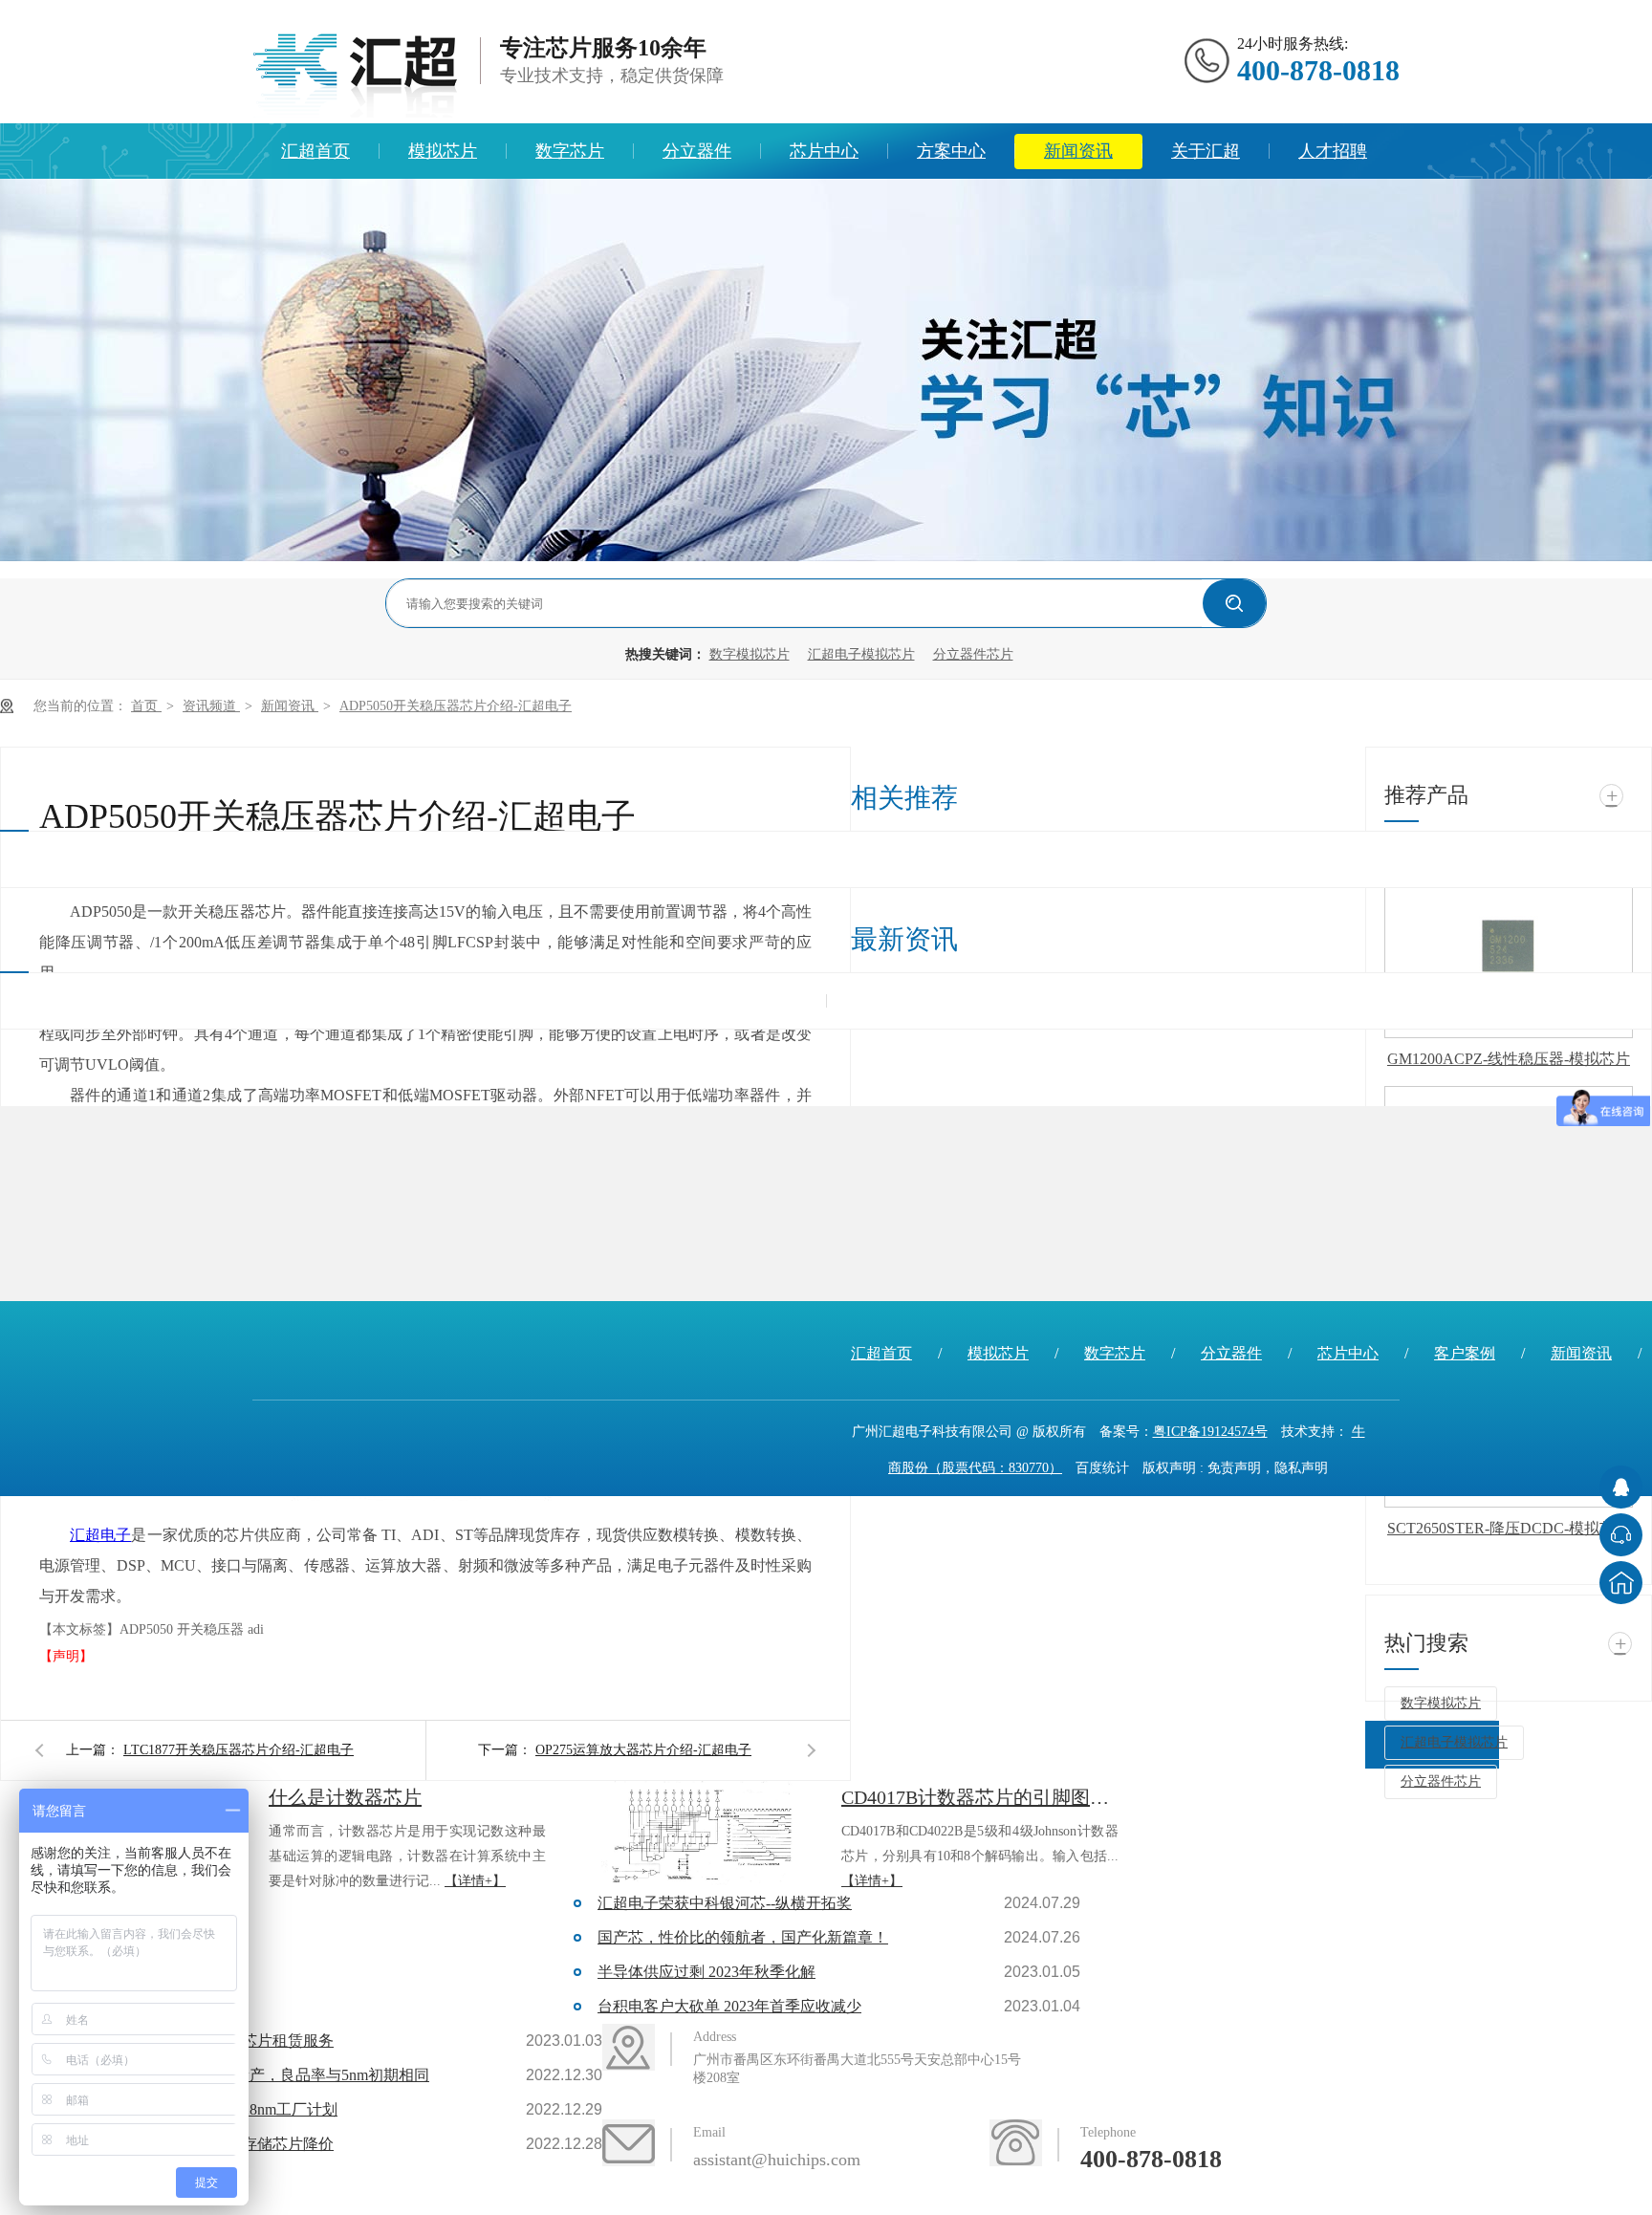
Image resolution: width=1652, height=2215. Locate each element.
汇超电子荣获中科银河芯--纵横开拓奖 (725, 1903)
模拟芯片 (443, 151)
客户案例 (1465, 1353)
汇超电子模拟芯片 (861, 654)
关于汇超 (1206, 151)
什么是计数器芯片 (345, 1797)
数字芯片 (570, 151)
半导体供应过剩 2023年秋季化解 (706, 1972)
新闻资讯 (1078, 151)
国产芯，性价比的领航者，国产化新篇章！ (743, 1937)
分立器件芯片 (973, 654)
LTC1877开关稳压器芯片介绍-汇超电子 (239, 1750)
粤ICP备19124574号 (1210, 1432)
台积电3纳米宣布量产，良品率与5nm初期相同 (274, 2075)
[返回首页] (1621, 1583)
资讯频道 (211, 706)
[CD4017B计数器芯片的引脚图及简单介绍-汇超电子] (706, 1834)
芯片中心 (824, 151)
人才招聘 (1333, 151)
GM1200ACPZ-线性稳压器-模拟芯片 (1509, 1059)
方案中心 (951, 151)
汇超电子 (100, 1535)
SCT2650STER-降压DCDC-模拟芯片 (1509, 1528)
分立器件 (697, 151)
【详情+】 (475, 1881)
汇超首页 (315, 151)
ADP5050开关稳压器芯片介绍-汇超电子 (456, 706)
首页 (146, 706)
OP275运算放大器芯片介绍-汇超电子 (643, 1750)
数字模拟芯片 (750, 654)
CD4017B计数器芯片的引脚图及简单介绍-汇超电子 (980, 1797)
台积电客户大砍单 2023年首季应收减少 (729, 2006)
